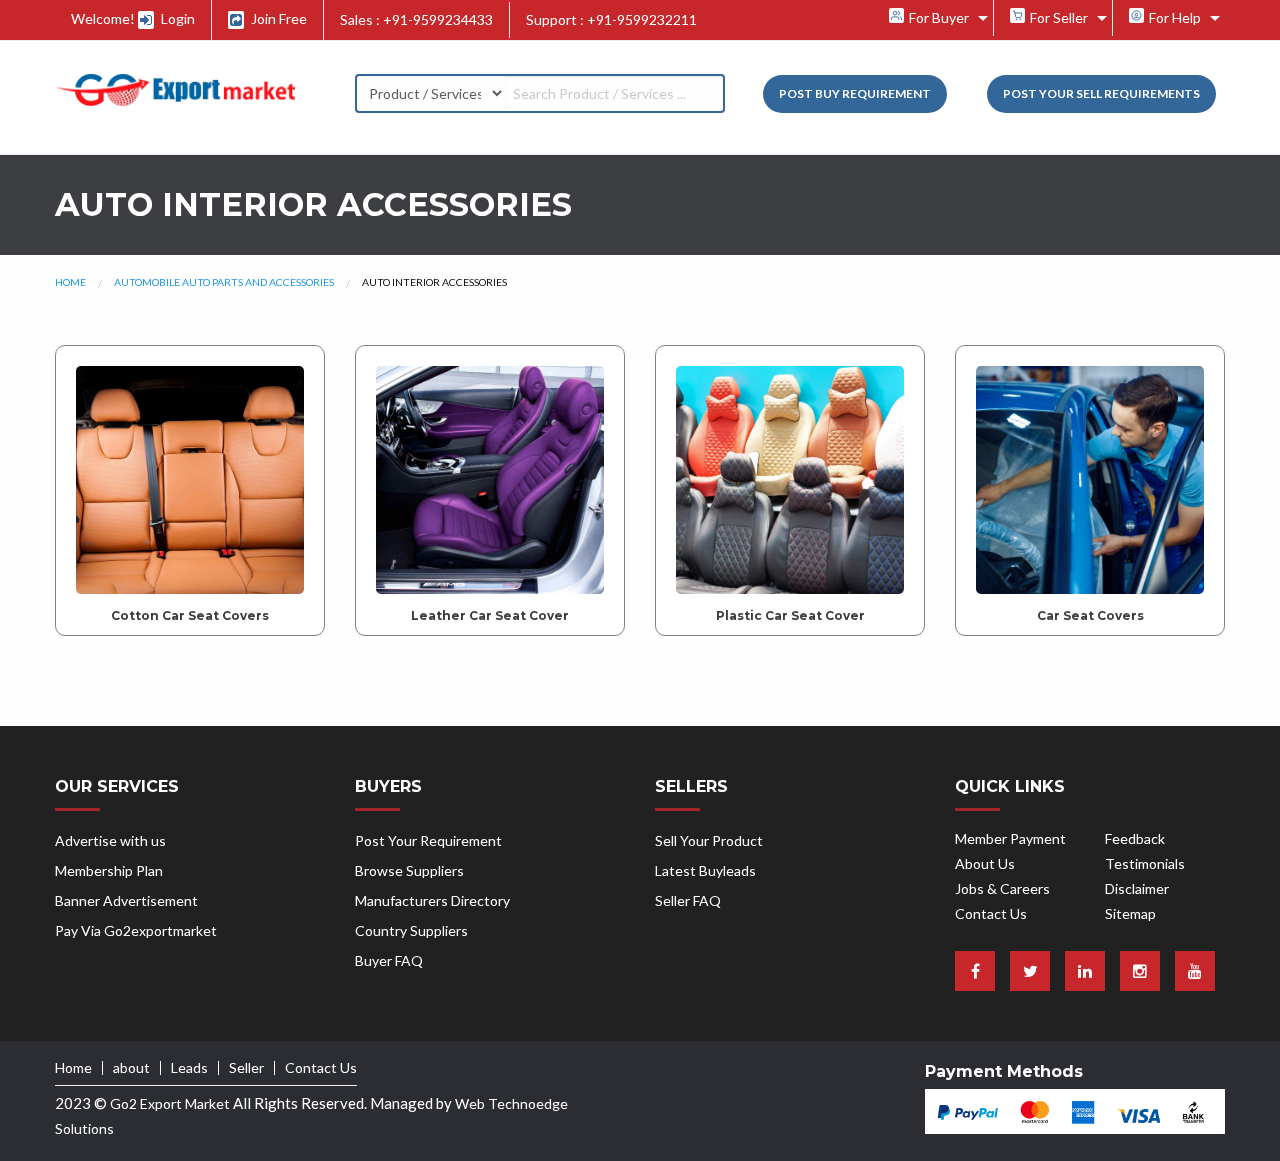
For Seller (1057, 17)
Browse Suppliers (409, 870)
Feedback (1135, 838)
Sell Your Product (709, 840)
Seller (246, 1068)
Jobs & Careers (1002, 888)
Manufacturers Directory (432, 900)
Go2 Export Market (170, 1103)
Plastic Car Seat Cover (790, 615)
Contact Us (991, 913)
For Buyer (937, 17)
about (131, 1068)
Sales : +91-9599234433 (416, 19)
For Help (1173, 17)
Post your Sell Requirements (1101, 93)
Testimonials (1145, 863)
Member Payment (1010, 838)
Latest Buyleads (705, 870)
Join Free (277, 18)
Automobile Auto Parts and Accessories (224, 282)
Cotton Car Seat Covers (190, 615)
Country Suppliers (411, 930)
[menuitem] (933, 18)
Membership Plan (109, 870)
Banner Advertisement (126, 900)
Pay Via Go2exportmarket (136, 930)
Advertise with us (110, 840)
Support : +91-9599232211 (611, 19)
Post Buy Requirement (855, 93)
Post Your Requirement (428, 840)
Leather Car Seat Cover (490, 615)
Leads (189, 1068)
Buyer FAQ (389, 960)
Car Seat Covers (1090, 615)
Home (70, 282)
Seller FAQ (688, 900)
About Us (985, 863)
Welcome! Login (133, 18)
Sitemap (1130, 913)
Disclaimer (1137, 888)
